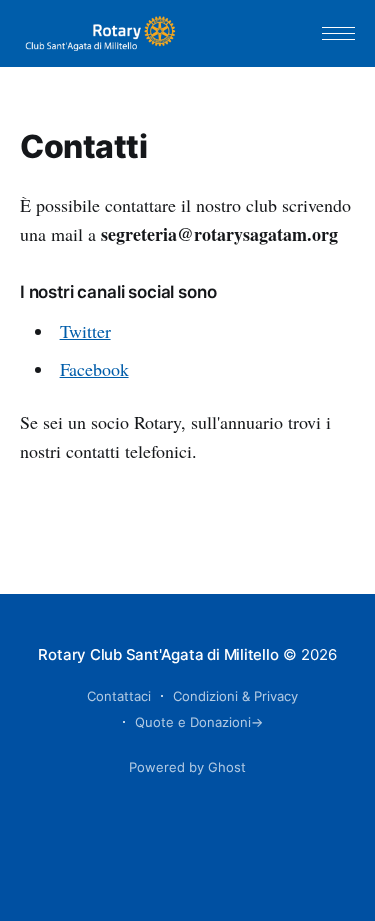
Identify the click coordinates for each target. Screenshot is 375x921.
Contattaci (119, 696)
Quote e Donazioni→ (199, 722)
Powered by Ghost (187, 767)
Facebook (94, 369)
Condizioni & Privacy (235, 696)
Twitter (85, 331)
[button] (338, 33)
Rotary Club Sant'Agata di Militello (158, 654)
